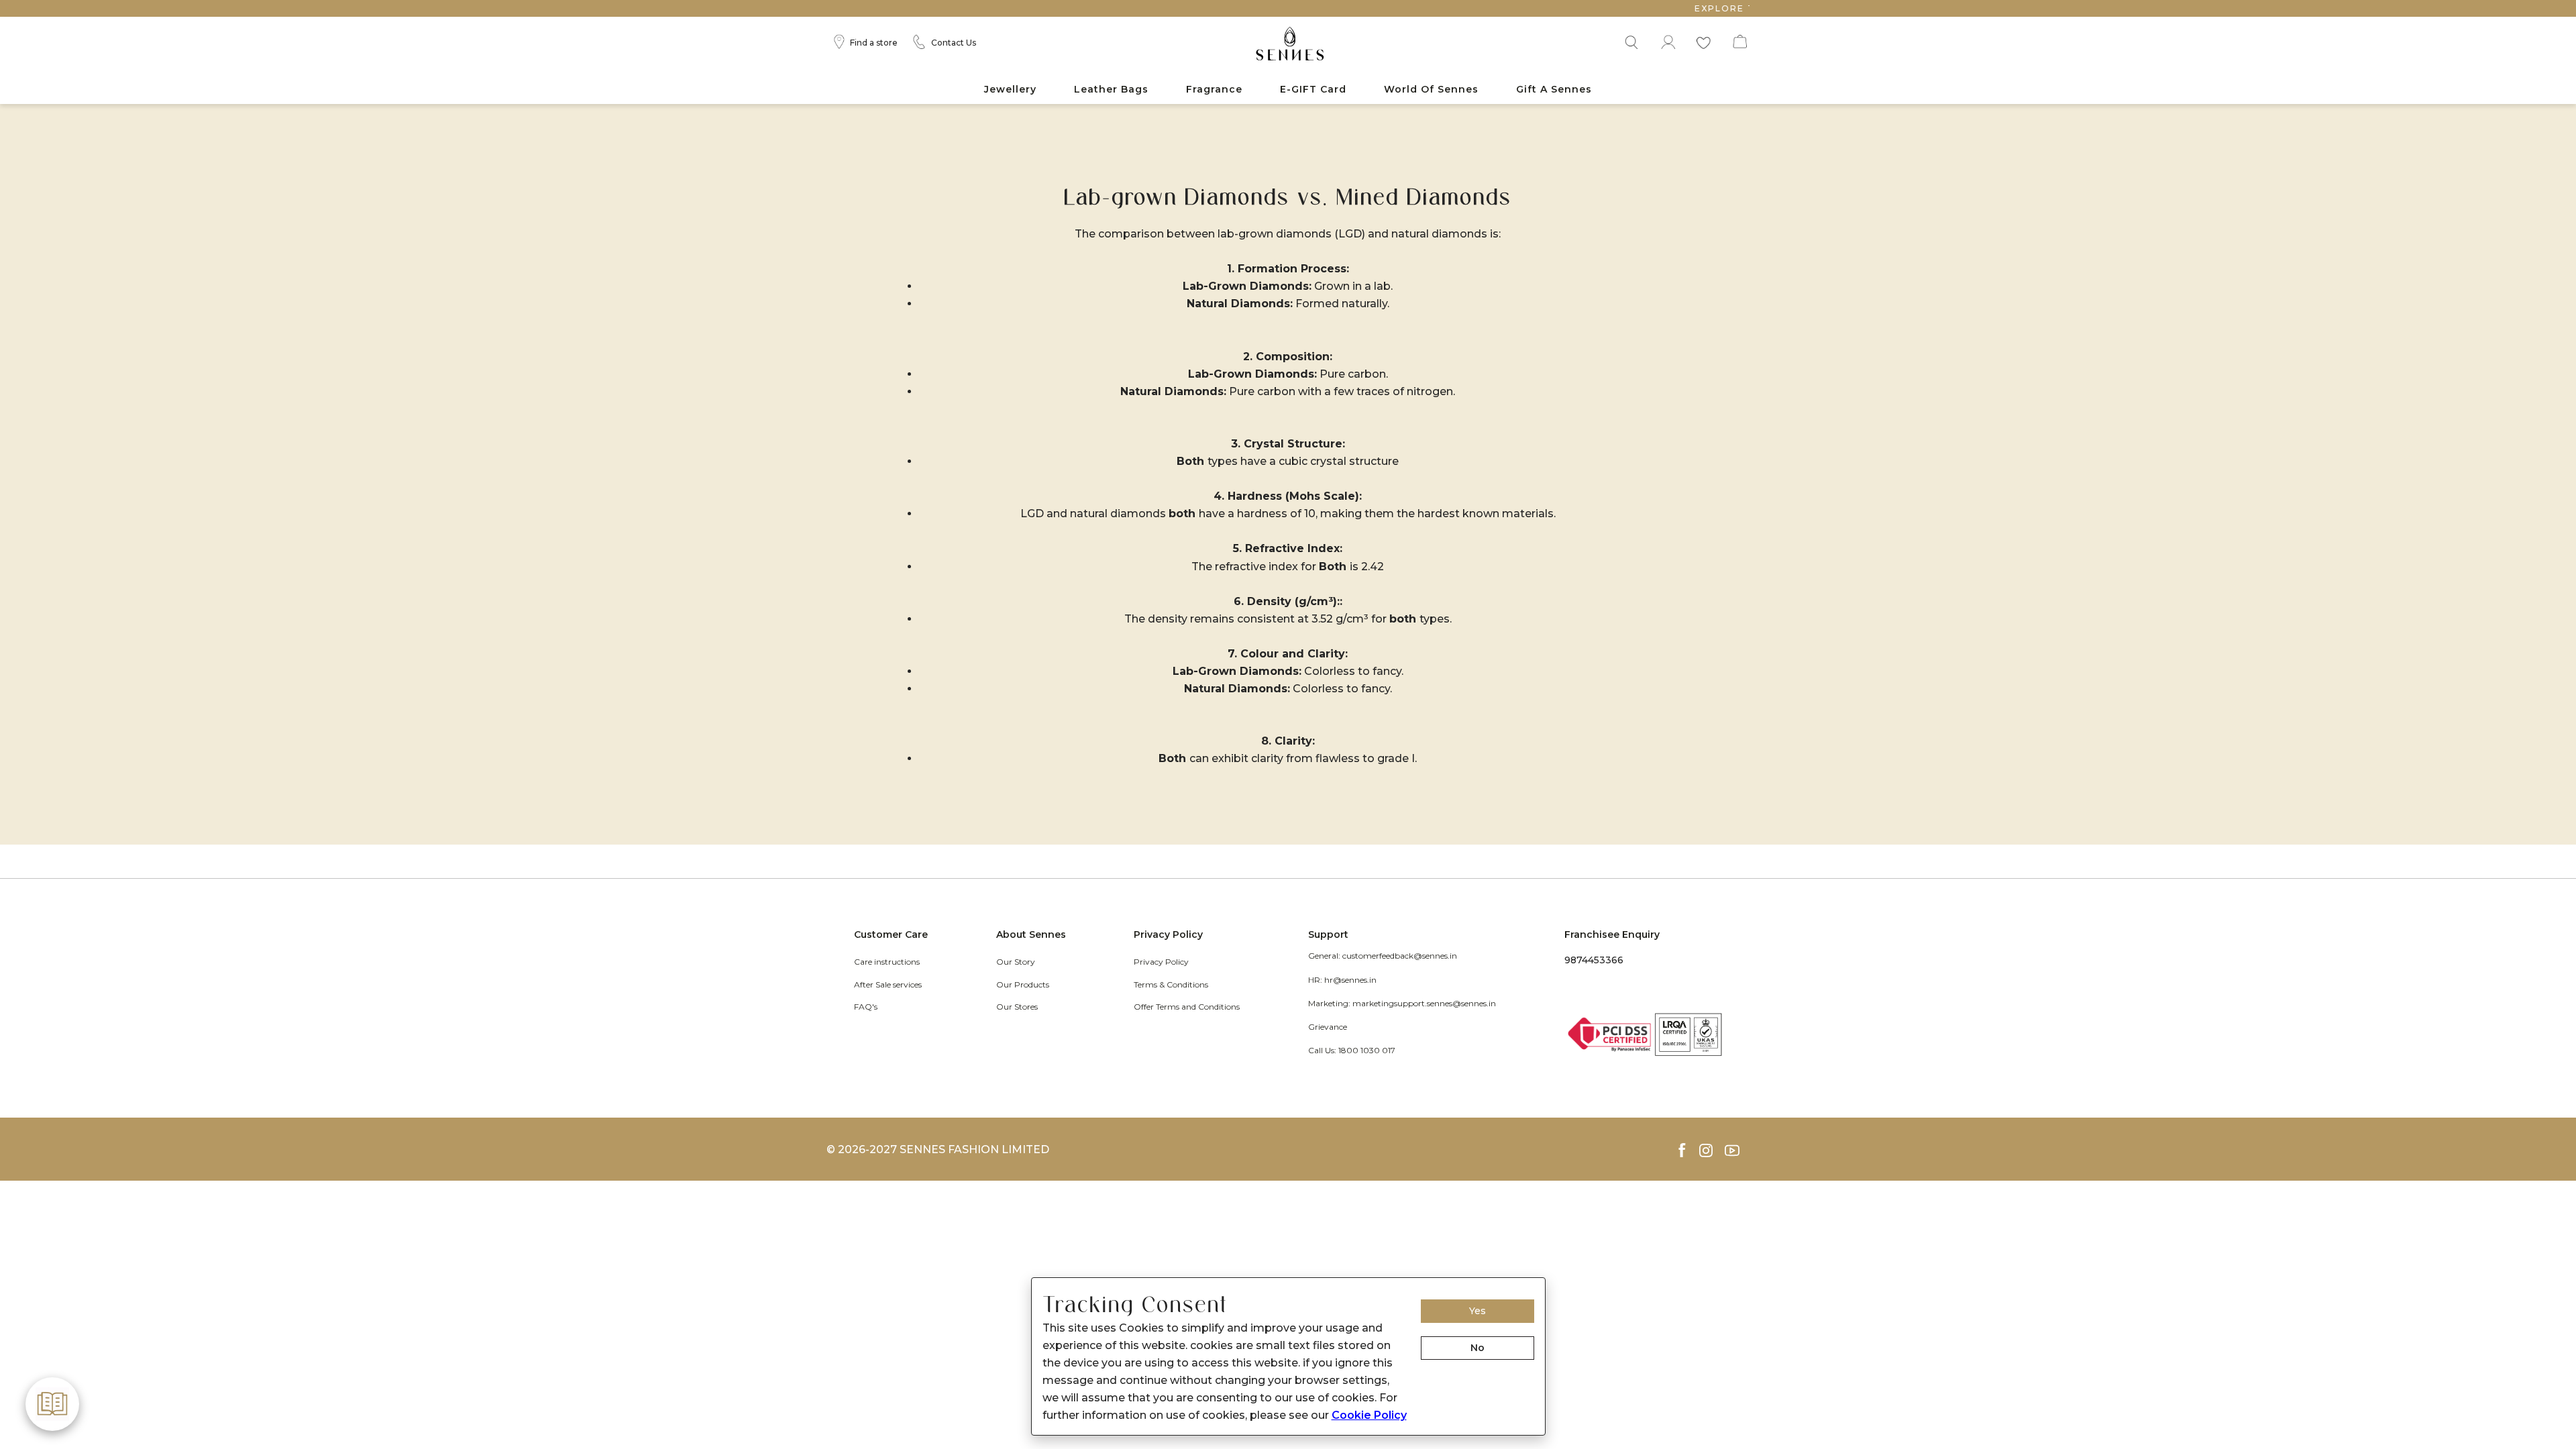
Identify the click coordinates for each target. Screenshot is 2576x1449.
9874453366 (1594, 960)
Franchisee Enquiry (1612, 934)
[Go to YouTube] (1737, 1150)
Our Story (1016, 962)
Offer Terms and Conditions (1187, 1007)
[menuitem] (1010, 90)
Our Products (1023, 984)
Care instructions (887, 962)
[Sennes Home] (1288, 45)
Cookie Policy (1369, 1415)
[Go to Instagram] (1712, 1150)
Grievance (1328, 1027)
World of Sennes (1431, 89)
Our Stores (1017, 1007)
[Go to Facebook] (1687, 1150)
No (1478, 1348)
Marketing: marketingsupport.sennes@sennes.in (1402, 1003)
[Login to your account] (1667, 40)
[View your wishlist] (1703, 40)
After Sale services (888, 984)
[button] (1630, 40)
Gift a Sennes (1554, 89)
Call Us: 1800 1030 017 (1352, 1050)
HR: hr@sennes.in (1342, 980)
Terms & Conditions (1171, 984)
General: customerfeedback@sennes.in (1383, 956)
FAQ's (866, 1007)
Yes (1478, 1311)
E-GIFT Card (1313, 89)
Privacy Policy (1161, 962)
